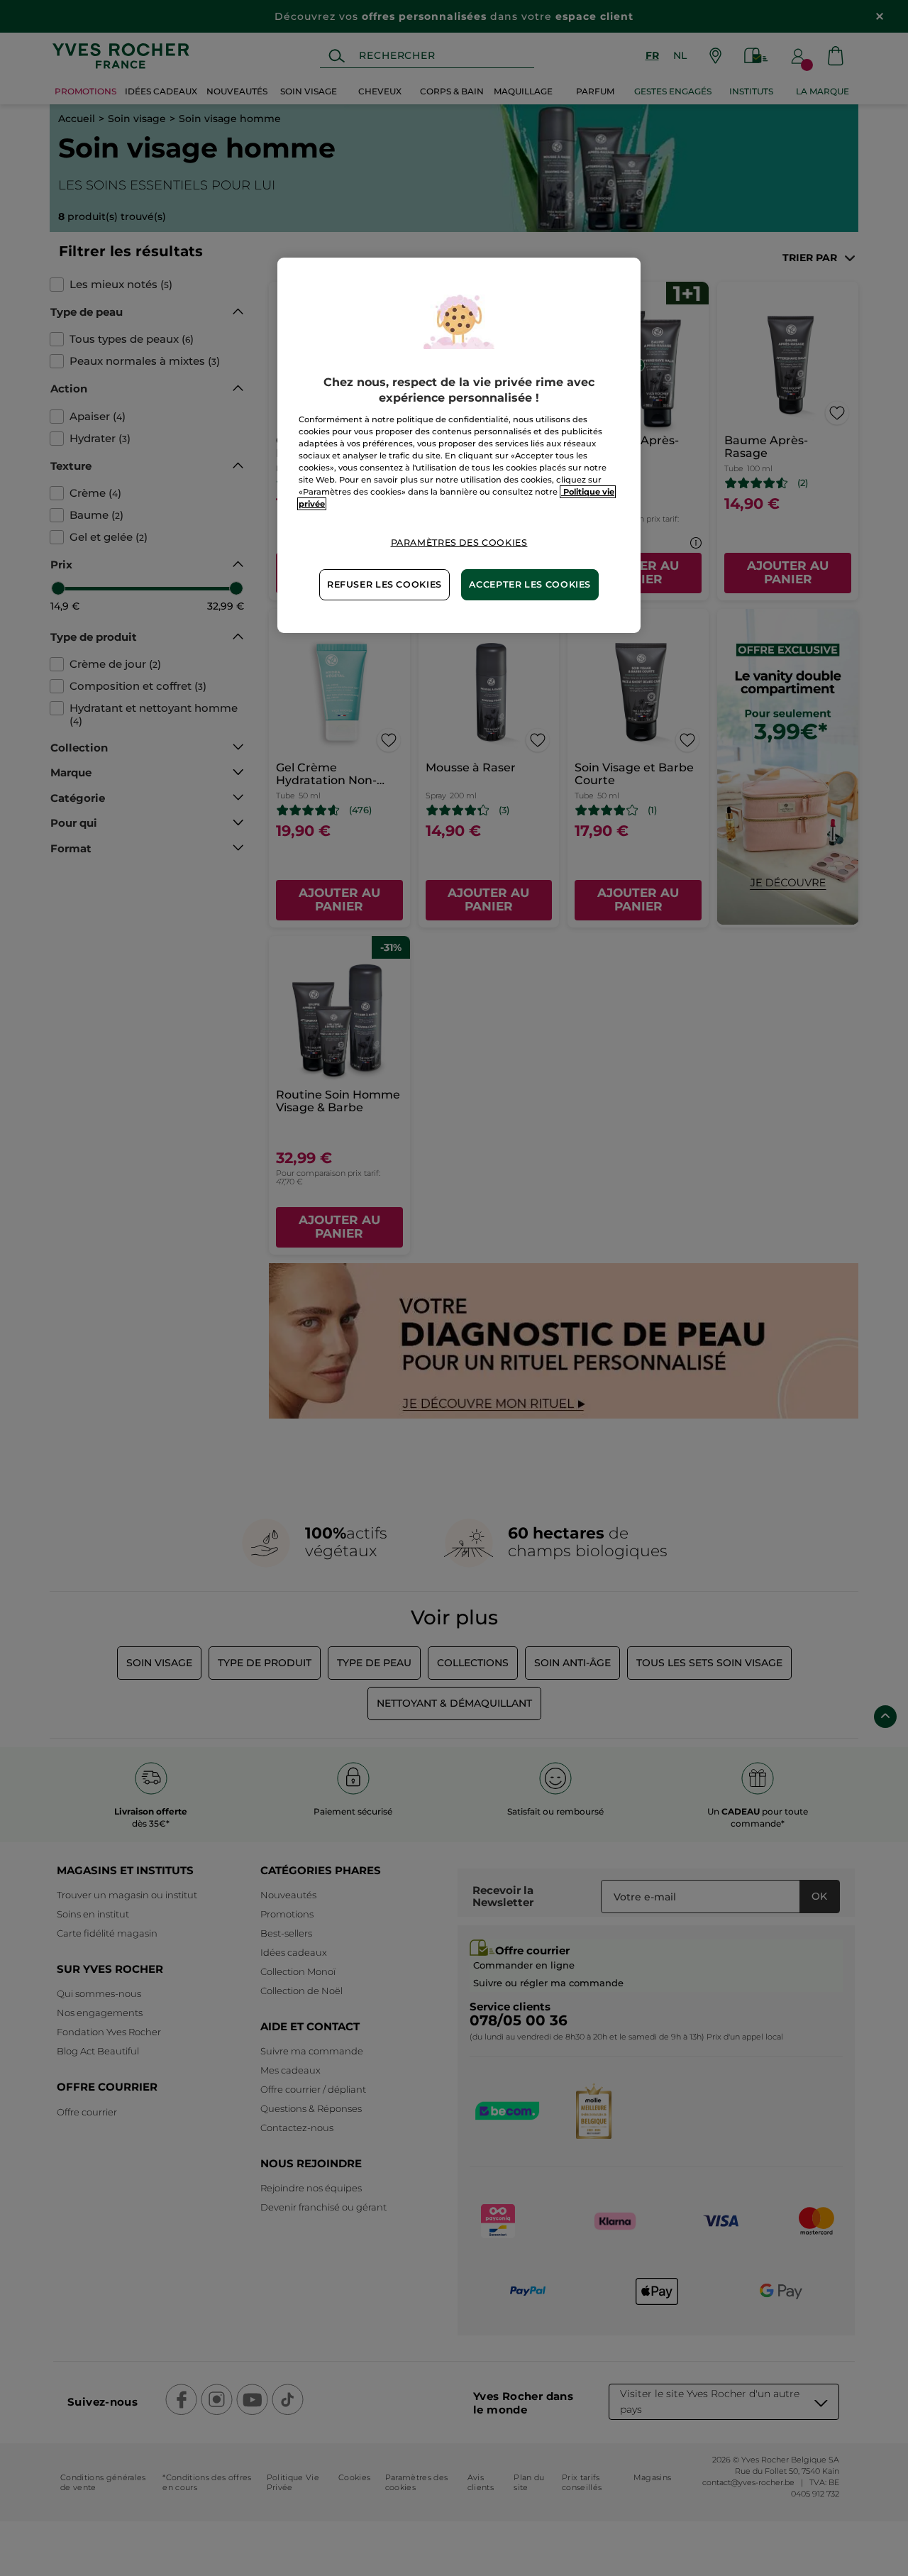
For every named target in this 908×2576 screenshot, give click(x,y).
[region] (459, 445)
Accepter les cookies (530, 584)
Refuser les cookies (384, 584)
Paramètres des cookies (459, 543)
